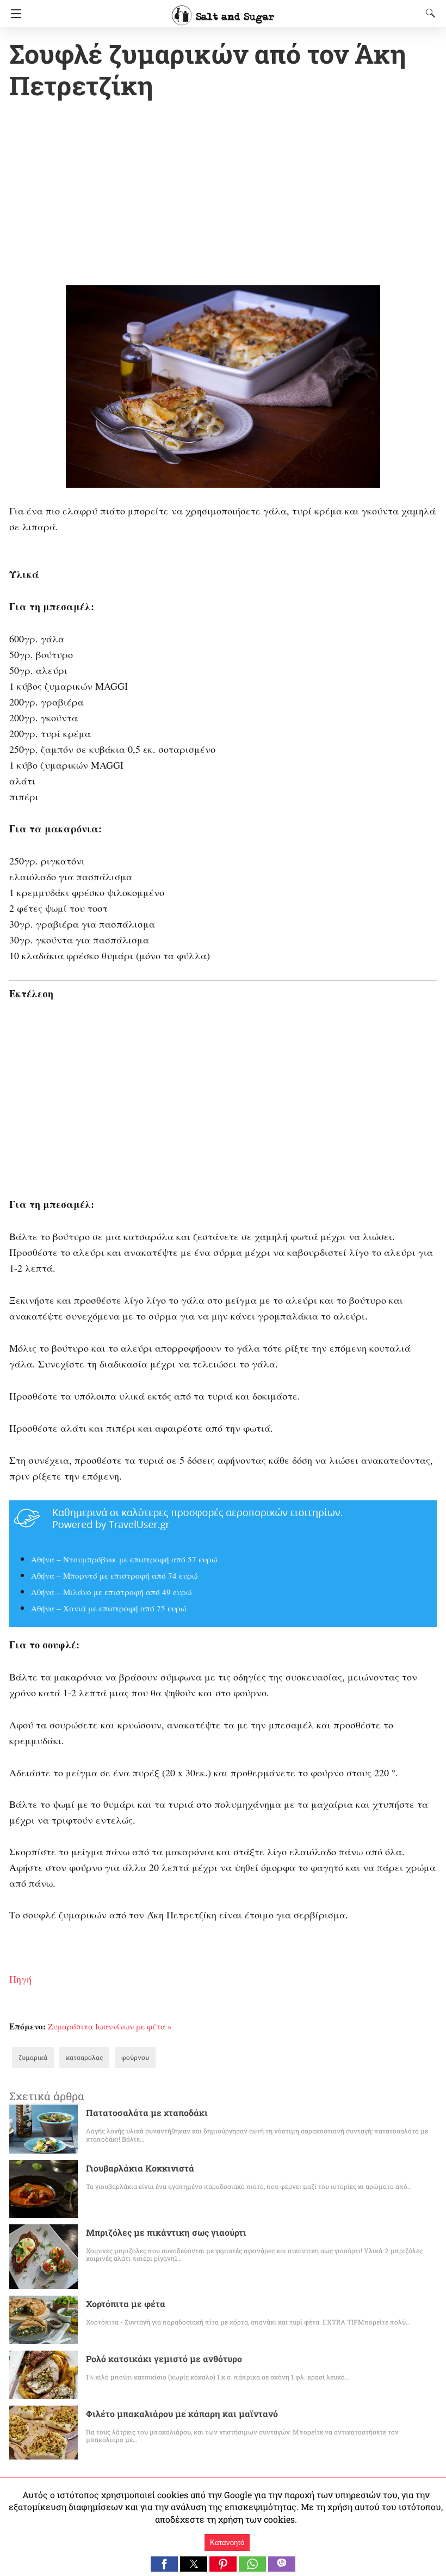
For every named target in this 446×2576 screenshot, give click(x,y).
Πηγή (20, 1979)
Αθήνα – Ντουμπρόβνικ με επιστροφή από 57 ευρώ (124, 1559)
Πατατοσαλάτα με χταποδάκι (147, 2112)
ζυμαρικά (33, 2057)
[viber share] (282, 2568)
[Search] (428, 13)
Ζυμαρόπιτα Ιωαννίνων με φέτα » (110, 2026)
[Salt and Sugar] (223, 10)
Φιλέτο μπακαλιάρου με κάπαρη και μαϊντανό (182, 2414)
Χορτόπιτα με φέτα (126, 2304)
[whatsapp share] (253, 2568)
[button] (164, 2564)
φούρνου (135, 2057)
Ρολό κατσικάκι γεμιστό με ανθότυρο (164, 2359)
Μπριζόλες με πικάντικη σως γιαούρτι (166, 2232)
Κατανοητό (227, 2543)
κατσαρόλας (84, 2057)
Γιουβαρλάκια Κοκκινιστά (140, 2168)
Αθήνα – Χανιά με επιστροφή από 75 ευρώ (109, 1608)
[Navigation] (13, 14)
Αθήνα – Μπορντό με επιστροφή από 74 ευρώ (114, 1575)
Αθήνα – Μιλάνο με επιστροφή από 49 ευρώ (111, 1592)
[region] (223, 195)
